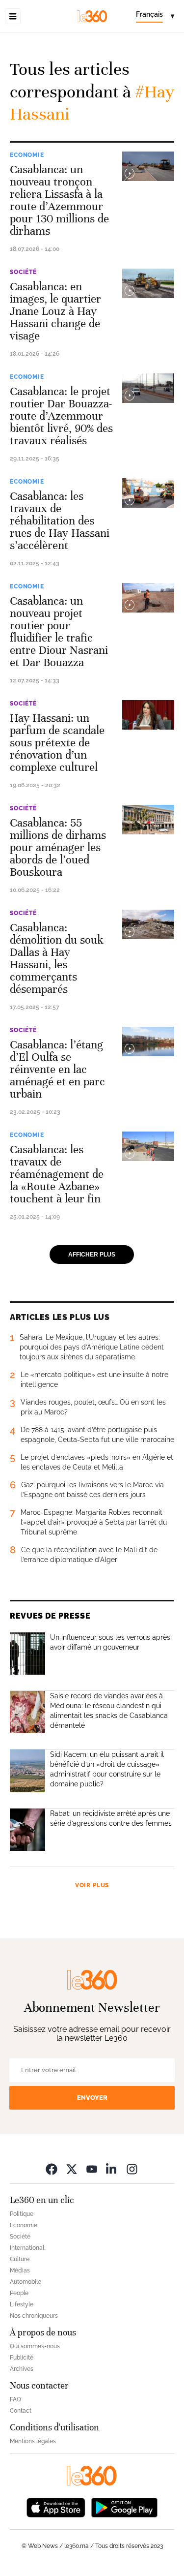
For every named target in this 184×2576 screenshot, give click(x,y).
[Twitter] (72, 2169)
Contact (21, 2411)
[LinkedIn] (112, 2169)
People (19, 2293)
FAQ (15, 2399)
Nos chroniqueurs (34, 2316)
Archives (22, 2369)
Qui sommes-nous (35, 2346)
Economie (27, 155)
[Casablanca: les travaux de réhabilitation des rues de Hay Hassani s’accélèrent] (148, 493)
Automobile (26, 2282)
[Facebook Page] (52, 2169)
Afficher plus (92, 1255)
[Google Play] (124, 2507)
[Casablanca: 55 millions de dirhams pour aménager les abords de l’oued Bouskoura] (148, 820)
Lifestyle (22, 2304)
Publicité (22, 2358)
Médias (20, 2270)
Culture (20, 2259)
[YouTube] (92, 2169)
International (27, 2248)
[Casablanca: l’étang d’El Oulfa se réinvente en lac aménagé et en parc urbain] (148, 1042)
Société (23, 272)
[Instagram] (132, 2169)
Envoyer (92, 2098)
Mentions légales (33, 2441)
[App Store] (56, 2507)
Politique (22, 2214)
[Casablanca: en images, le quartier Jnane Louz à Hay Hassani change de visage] (148, 283)
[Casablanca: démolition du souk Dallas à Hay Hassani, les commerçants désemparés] (148, 924)
